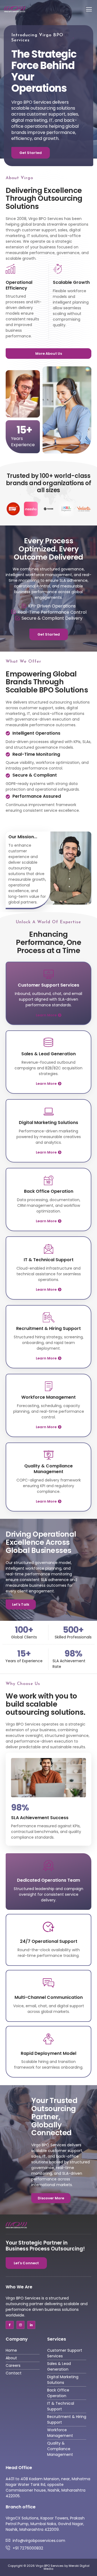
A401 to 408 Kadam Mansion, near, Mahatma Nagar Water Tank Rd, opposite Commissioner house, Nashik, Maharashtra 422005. (48, 2487)
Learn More (46, 1015)
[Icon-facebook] (10, 2325)
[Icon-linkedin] (31, 2325)
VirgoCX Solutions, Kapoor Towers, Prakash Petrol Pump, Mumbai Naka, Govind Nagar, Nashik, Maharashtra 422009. (45, 2524)
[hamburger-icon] (86, 9)
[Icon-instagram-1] (20, 2325)
